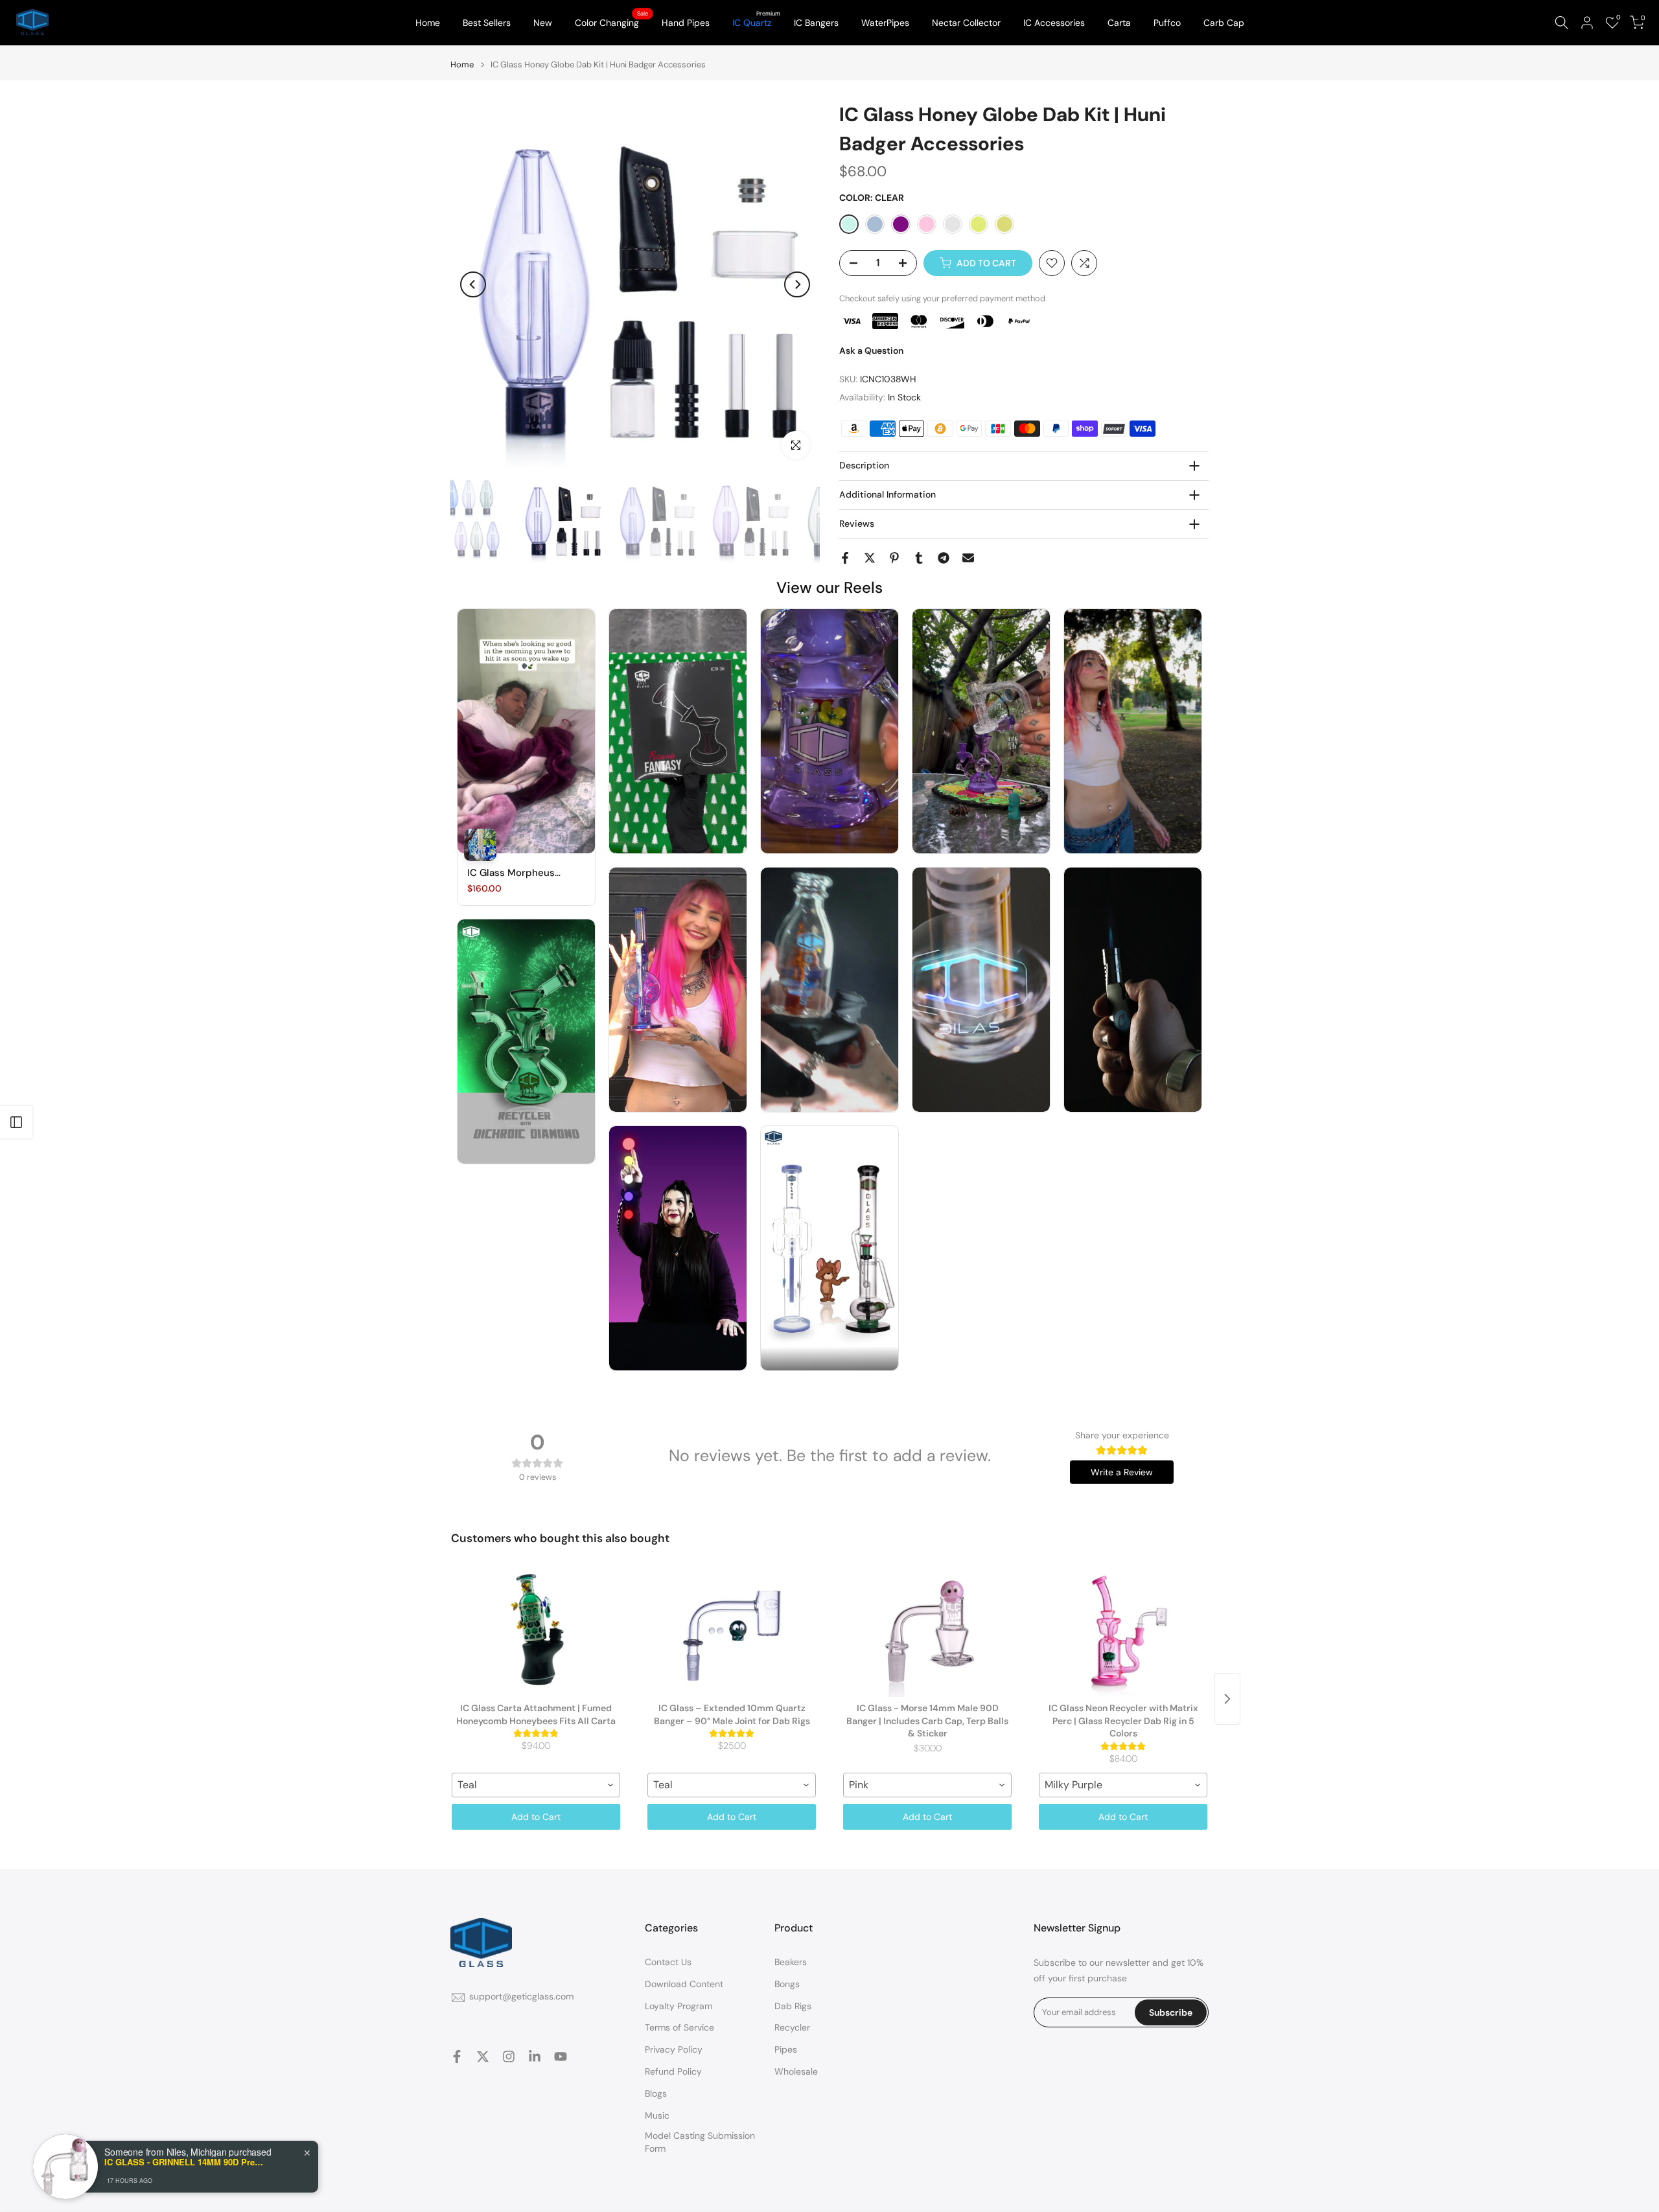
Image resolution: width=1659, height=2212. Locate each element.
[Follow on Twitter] (483, 2056)
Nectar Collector (966, 23)
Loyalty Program (679, 2006)
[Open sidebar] (16, 1122)
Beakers (791, 1962)
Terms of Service (679, 2027)
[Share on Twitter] (870, 558)
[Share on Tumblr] (919, 558)
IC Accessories (1054, 23)
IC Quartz (757, 22)
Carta (1119, 23)
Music (657, 2115)
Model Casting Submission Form (700, 2142)
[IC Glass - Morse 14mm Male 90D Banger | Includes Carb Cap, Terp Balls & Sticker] (927, 1632)
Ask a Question (871, 351)
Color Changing (612, 22)
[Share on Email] (968, 558)
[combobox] (536, 1785)
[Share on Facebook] (845, 558)
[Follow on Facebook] (457, 2056)
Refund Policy (673, 2071)
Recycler (792, 2027)
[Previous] (473, 284)
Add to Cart (536, 1817)
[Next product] (1227, 1699)
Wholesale (796, 2071)
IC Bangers (816, 23)
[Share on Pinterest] (894, 558)
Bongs (787, 1984)
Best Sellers (487, 23)
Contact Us (668, 1962)
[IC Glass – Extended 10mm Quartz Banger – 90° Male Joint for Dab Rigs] (732, 1632)
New (543, 23)
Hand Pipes (686, 23)
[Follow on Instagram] (509, 2056)
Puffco (1167, 23)
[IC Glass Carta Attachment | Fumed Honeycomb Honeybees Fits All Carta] (536, 1632)
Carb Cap (1224, 23)
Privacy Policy (674, 2049)
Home (428, 23)
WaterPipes (885, 23)
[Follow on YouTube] (561, 2056)
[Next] (797, 284)
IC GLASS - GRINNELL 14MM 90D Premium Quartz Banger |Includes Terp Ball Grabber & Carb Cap (185, 2162)
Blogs (656, 2093)
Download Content (684, 1984)
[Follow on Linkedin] (535, 2056)
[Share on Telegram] (944, 558)
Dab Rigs (793, 2006)
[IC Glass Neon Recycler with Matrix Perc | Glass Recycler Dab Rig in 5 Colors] (1123, 1632)
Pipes (786, 2049)
